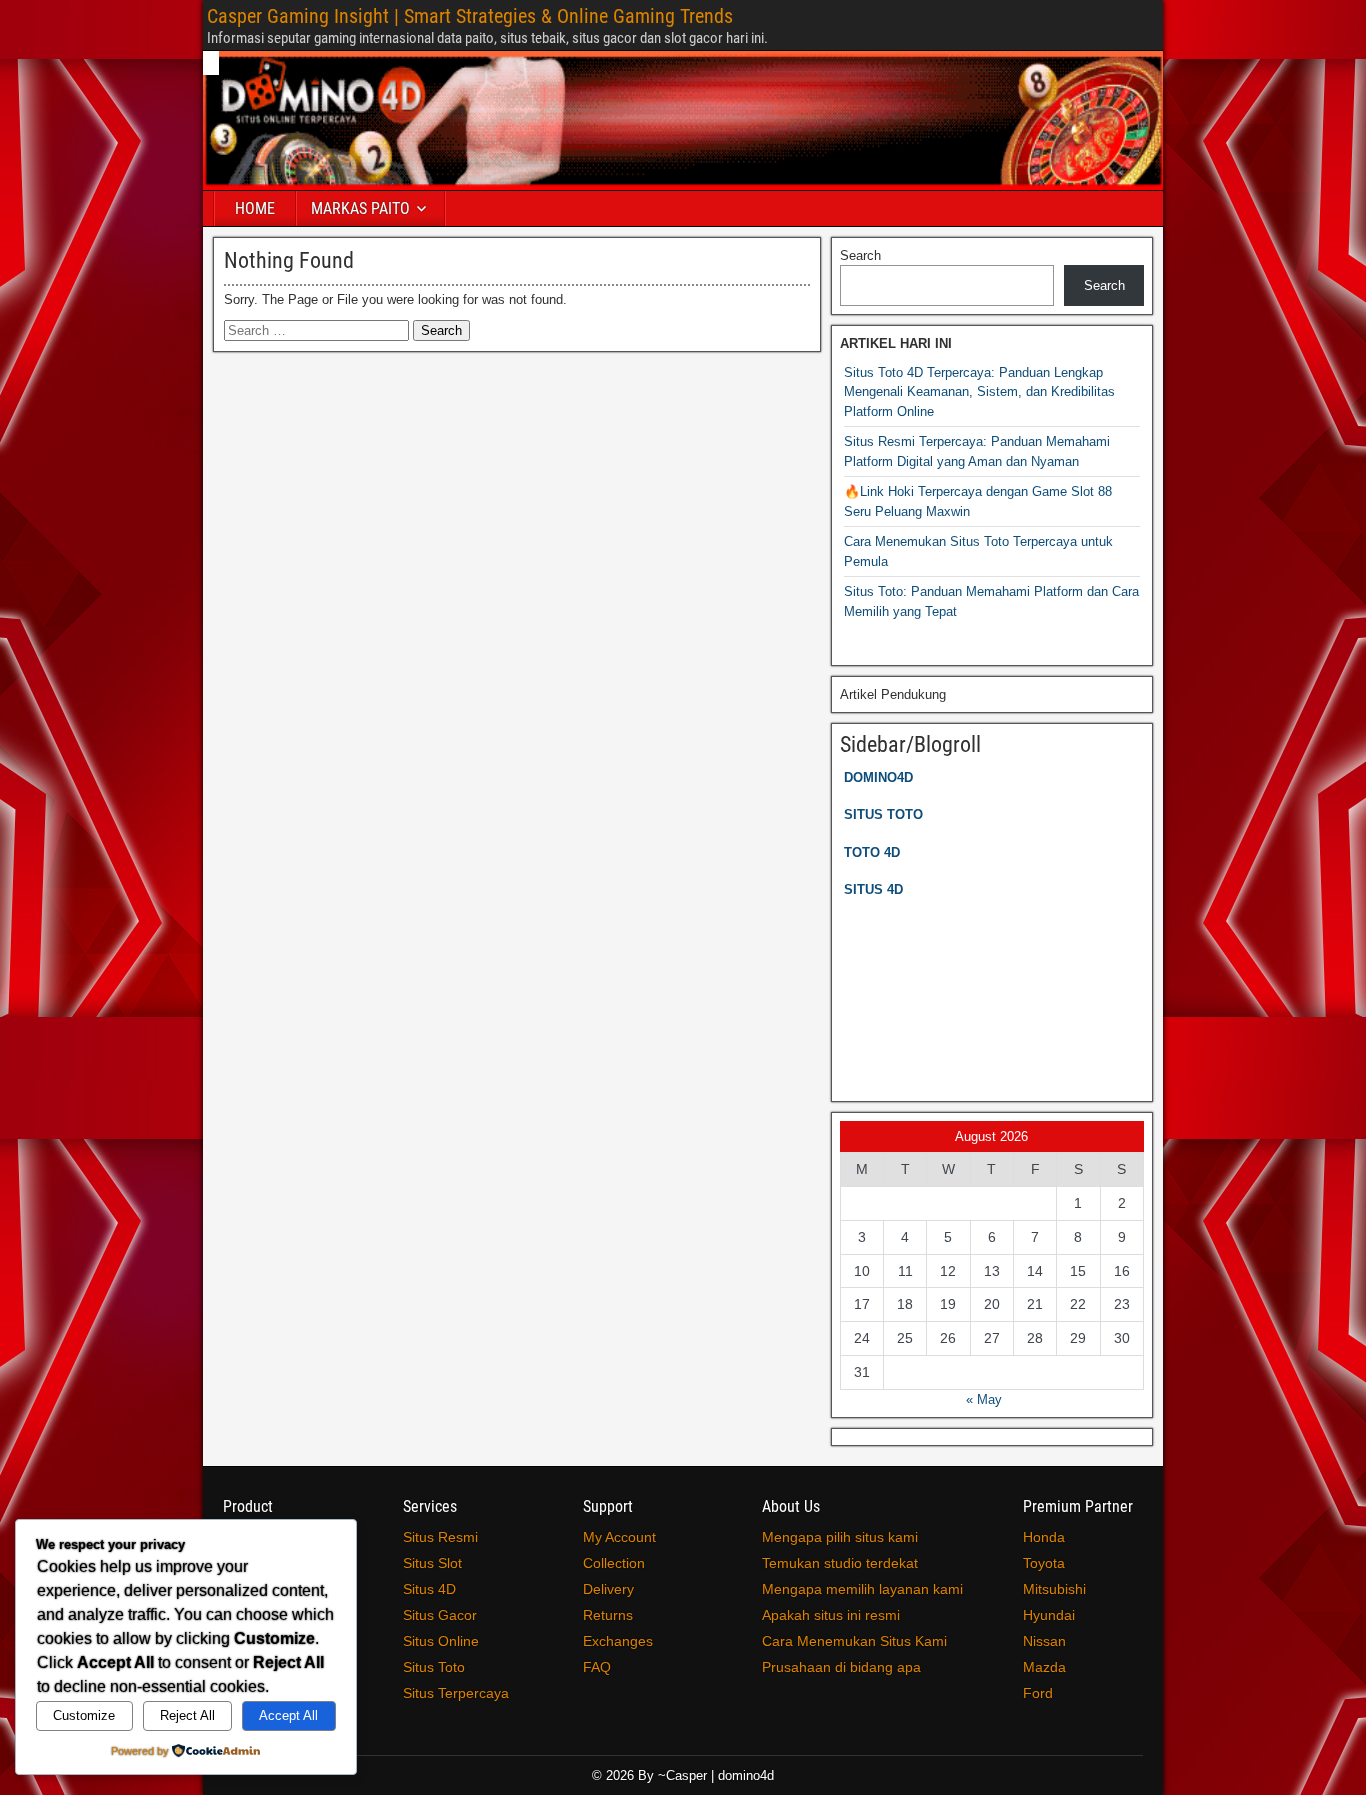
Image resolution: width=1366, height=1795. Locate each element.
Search (860, 255)
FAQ (597, 1667)
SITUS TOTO (883, 814)
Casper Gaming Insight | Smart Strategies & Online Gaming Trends (470, 16)
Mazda (1044, 1667)
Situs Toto (434, 1667)
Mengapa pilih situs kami (840, 1537)
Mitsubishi (1054, 1589)
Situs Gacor (440, 1615)
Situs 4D (429, 1589)
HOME (255, 208)
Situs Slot (432, 1563)
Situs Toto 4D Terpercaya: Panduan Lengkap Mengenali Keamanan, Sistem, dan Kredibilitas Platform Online (979, 392)
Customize (84, 1715)
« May (984, 1399)
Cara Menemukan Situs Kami (854, 1641)
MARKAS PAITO (360, 208)
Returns (608, 1615)
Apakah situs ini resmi (831, 1615)
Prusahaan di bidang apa (841, 1667)
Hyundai (1049, 1615)
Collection (614, 1563)
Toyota (1044, 1563)
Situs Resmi (440, 1537)
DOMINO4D (878, 777)
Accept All (288, 1715)
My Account (619, 1537)
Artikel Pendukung (893, 694)
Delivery (608, 1589)
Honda (1044, 1537)
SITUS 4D (873, 889)
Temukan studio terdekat (840, 1563)
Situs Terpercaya (456, 1693)
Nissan (1044, 1641)
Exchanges (618, 1641)
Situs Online (441, 1641)
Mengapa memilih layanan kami (862, 1589)
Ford (1038, 1693)
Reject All (187, 1715)
